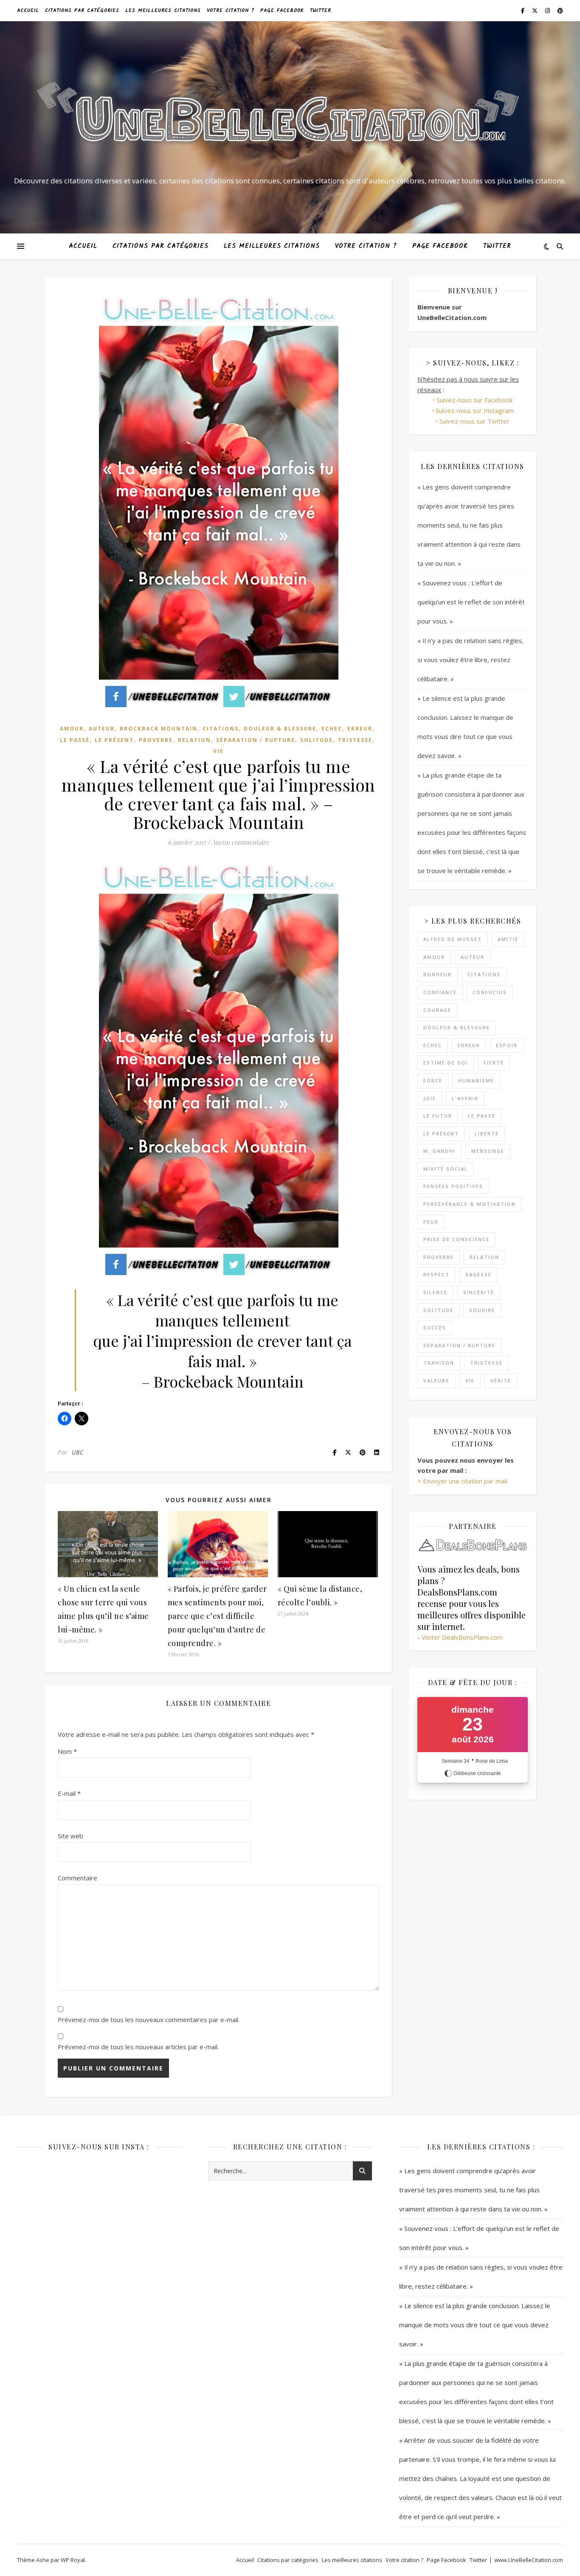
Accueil (28, 10)
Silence (435, 1292)
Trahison (439, 1363)
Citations (221, 729)
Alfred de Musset (453, 939)
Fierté (494, 1063)
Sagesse (479, 1274)
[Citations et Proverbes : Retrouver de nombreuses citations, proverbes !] (290, 120)
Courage (437, 1010)
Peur (431, 1222)
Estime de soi (446, 1063)
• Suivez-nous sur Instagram (473, 410)
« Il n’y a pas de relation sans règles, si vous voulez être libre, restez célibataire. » (470, 660)
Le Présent (114, 740)
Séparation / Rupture (256, 740)
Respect (436, 1274)
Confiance (440, 992)
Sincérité (479, 1292)
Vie (218, 751)
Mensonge (488, 1151)
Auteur (102, 729)
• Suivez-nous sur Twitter (473, 421)
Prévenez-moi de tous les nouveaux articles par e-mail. (138, 2047)
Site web (70, 1836)
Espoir (507, 1045)
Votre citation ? (231, 10)
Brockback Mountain (159, 729)
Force (433, 1080)
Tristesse (355, 740)
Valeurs (436, 1381)
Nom (67, 1751)
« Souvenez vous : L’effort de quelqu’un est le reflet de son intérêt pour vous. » (471, 602)
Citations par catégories (82, 10)
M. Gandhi (439, 1151)
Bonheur (438, 974)
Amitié (508, 939)
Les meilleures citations (163, 10)
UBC (78, 1452)
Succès (435, 1327)
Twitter (321, 10)
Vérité (501, 1381)
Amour (72, 729)
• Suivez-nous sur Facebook (473, 400)
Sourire (482, 1310)
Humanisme (476, 1080)
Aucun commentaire (240, 842)
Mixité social (446, 1169)
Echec (332, 729)
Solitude (317, 740)
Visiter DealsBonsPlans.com (462, 1637)
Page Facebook (282, 10)
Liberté (487, 1133)
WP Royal (73, 2560)
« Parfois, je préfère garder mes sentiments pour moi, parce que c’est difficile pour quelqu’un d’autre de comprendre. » (217, 1616)
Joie (430, 1098)
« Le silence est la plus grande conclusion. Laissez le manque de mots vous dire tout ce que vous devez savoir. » (475, 2325)
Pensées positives (453, 1186)
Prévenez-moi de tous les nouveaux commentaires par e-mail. (149, 2020)
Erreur (360, 729)
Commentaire (77, 1878)
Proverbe (156, 740)
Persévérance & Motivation (470, 1204)
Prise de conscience (456, 1239)
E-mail (69, 1793)
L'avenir (465, 1098)
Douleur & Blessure (280, 729)
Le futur (438, 1116)
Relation (194, 740)
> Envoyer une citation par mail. (463, 1481)
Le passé (75, 740)
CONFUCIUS (490, 992)
